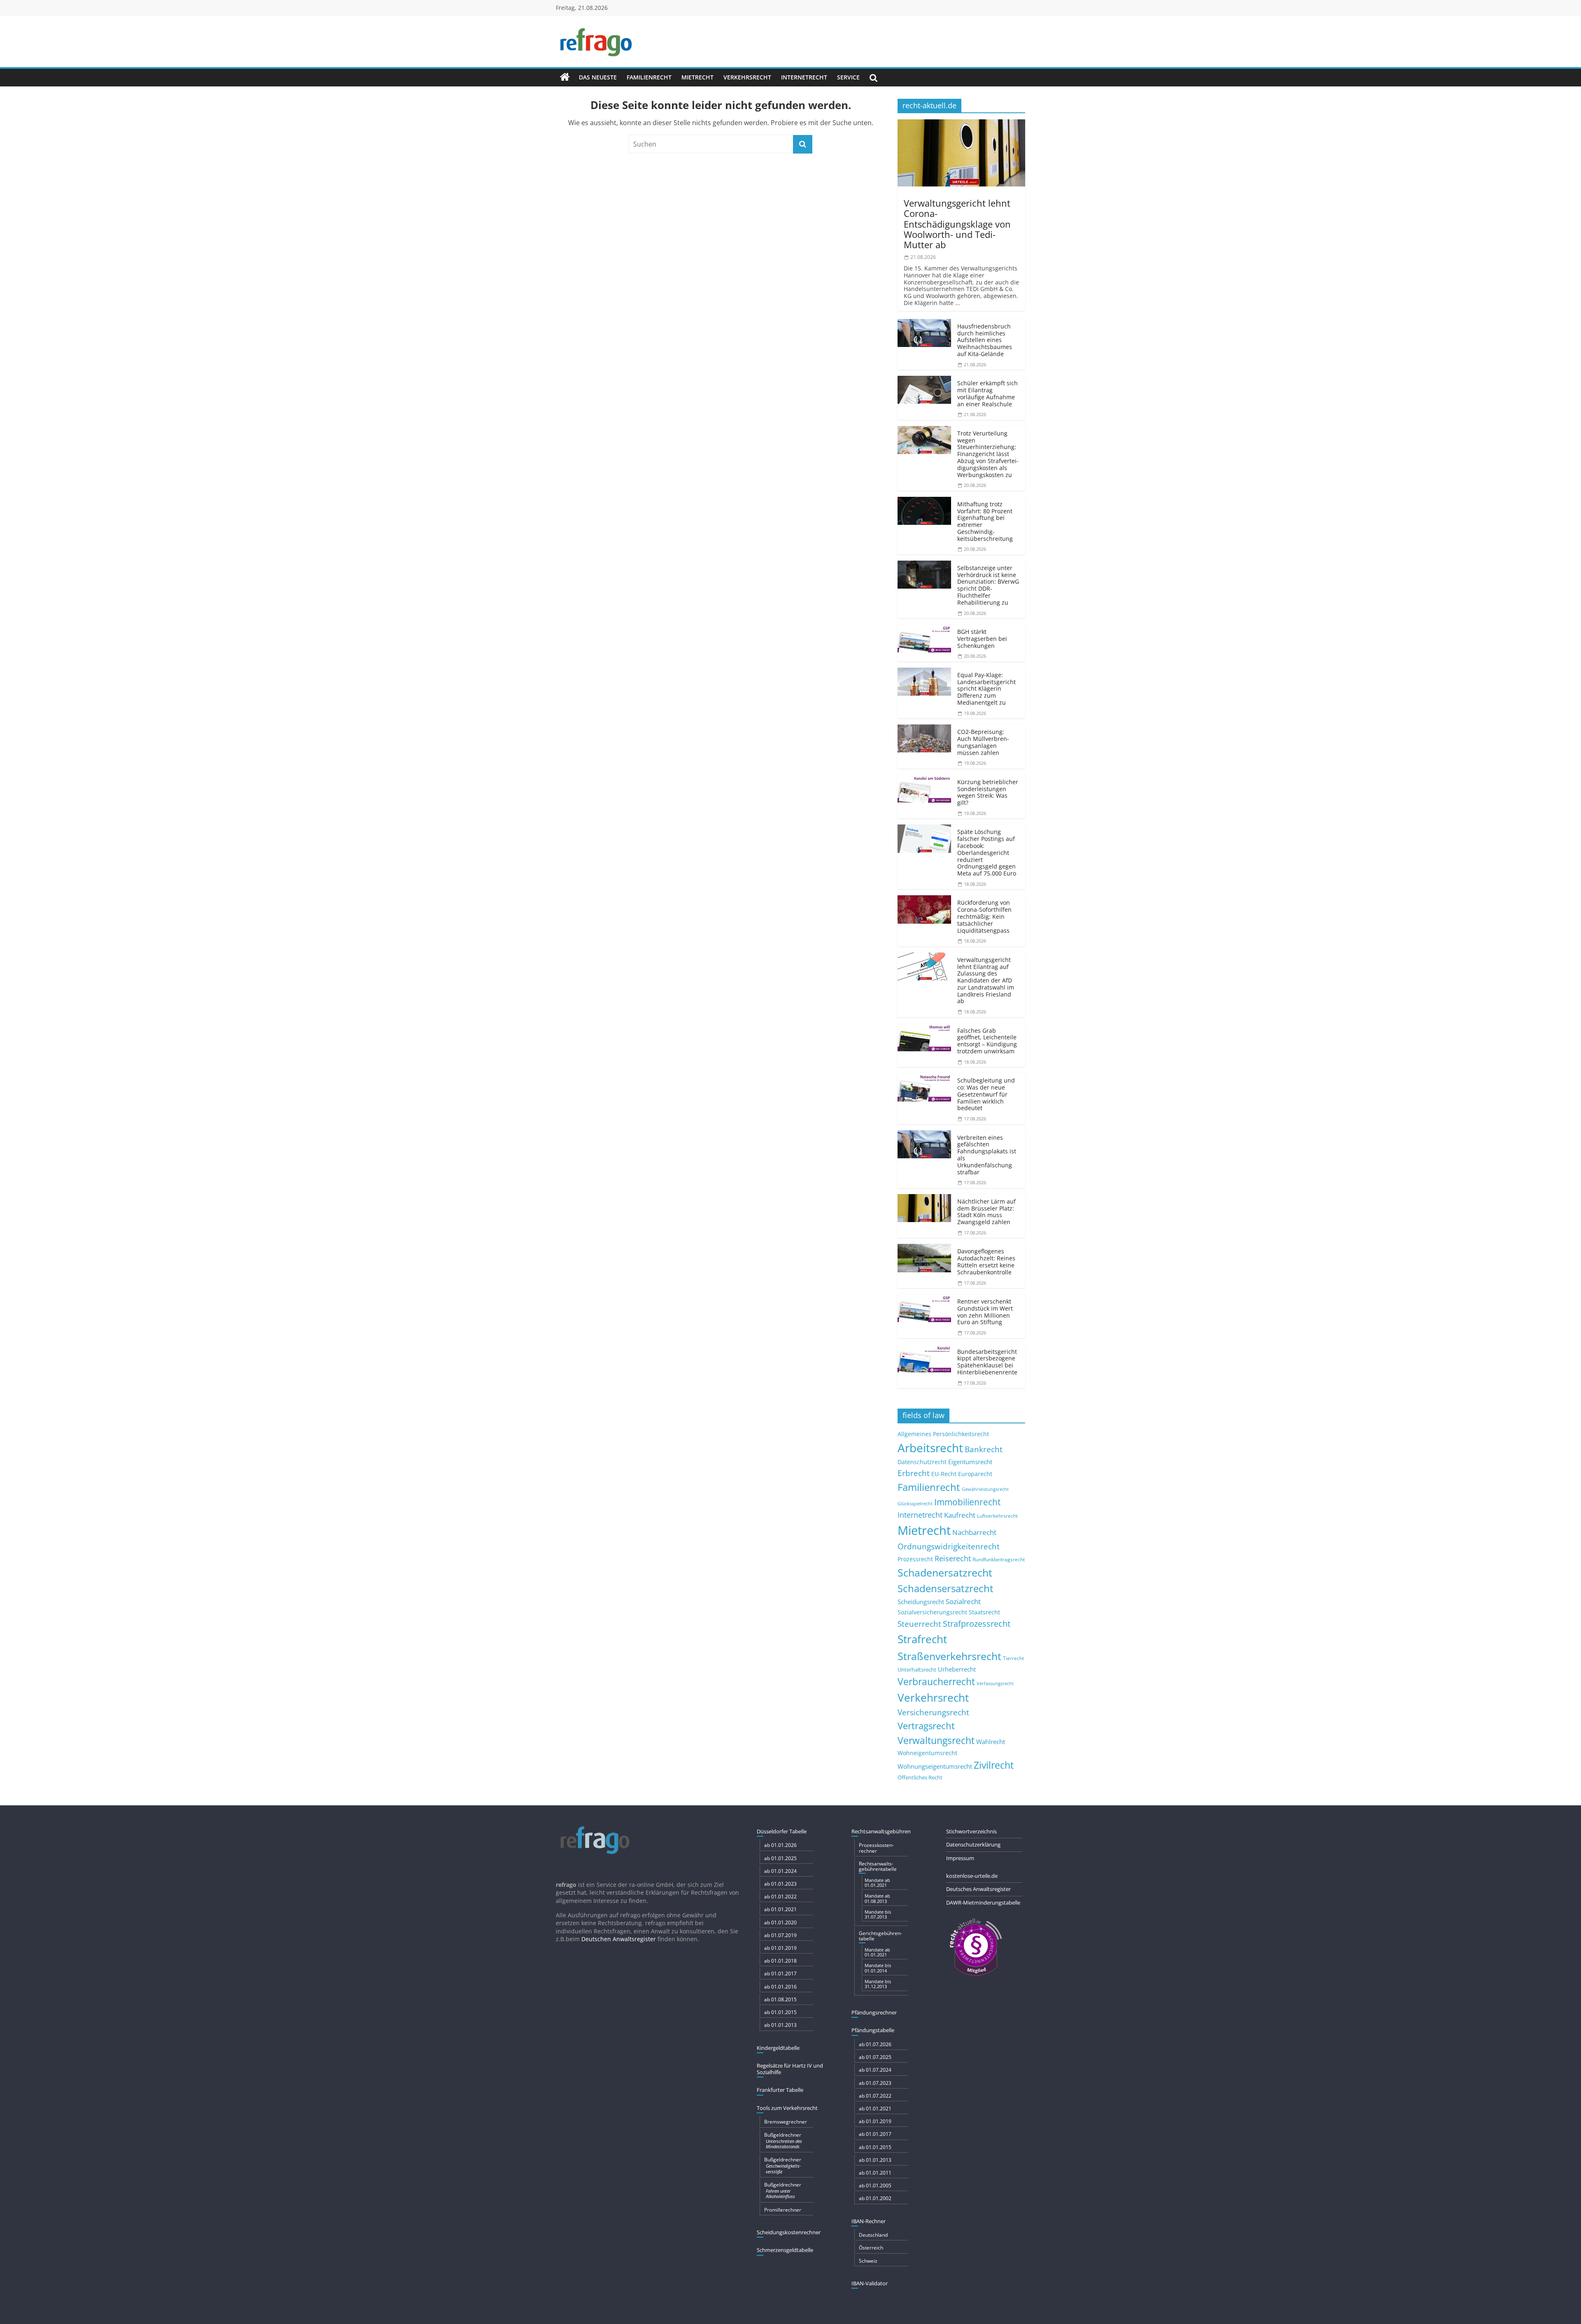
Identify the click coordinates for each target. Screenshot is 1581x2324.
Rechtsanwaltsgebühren (881, 1831)
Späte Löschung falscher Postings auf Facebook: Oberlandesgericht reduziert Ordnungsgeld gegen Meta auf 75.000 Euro (987, 852)
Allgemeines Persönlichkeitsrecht (943, 1434)
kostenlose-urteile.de (972, 1876)
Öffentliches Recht (920, 1778)
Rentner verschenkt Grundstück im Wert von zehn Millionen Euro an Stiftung (985, 1312)
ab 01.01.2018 (780, 1961)
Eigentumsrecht (970, 1462)
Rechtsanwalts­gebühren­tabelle (878, 1866)
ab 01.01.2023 (780, 1884)
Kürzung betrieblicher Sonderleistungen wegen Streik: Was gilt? (988, 792)
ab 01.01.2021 (780, 1909)
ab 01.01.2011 (875, 2173)
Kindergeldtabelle (778, 2048)
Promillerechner (783, 2210)
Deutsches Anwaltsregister (978, 1889)
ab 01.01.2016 (780, 1987)
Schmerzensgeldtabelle (785, 2250)
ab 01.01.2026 (780, 1845)
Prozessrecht (915, 1559)
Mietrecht (697, 77)
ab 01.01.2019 (780, 1948)
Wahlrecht (991, 1742)
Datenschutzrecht (922, 1462)
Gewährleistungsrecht (985, 1489)
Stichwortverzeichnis (971, 1831)
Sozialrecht (963, 1601)
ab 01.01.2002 (875, 2198)
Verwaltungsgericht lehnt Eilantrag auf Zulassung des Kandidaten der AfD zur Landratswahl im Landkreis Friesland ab (986, 980)
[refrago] (565, 77)
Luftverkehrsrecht (997, 1516)
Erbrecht (914, 1473)
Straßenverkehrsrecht (949, 1656)
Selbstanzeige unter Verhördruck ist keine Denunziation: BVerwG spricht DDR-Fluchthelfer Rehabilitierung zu (988, 585)
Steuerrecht (919, 1624)
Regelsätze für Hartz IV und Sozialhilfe (790, 2069)
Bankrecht (984, 1449)
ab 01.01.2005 (875, 2185)
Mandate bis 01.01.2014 (878, 1968)
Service (848, 77)
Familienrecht (649, 77)
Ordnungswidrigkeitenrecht (949, 1546)
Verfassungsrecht (995, 1683)
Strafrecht (922, 1639)
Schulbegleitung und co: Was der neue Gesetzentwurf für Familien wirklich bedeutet (986, 1094)
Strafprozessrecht (977, 1623)
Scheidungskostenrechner (789, 2232)
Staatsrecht (984, 1612)
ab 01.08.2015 (780, 1999)
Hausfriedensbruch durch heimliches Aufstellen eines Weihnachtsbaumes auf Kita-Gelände (985, 340)
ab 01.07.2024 (875, 2070)
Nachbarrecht (974, 1532)
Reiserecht (953, 1558)
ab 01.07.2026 (875, 2044)
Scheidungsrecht (921, 1602)
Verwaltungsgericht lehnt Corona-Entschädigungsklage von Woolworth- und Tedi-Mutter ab (957, 224)
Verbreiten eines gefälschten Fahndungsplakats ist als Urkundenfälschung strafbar (987, 1155)
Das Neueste (598, 77)
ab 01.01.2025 (780, 1858)
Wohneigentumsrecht (927, 1753)
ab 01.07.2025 (875, 2057)
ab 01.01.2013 (780, 2025)
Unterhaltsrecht (917, 1670)
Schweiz (868, 2261)
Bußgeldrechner (783, 2140)
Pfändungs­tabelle (873, 2030)
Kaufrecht (960, 1515)
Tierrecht (1013, 1658)
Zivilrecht (994, 1765)
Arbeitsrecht (930, 1448)
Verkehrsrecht (747, 77)
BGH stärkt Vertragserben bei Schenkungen (982, 639)
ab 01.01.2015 (780, 2012)
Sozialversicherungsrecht (932, 1612)
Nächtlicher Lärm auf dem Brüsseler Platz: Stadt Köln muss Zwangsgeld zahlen (986, 1212)
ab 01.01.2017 (780, 1974)
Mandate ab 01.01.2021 (877, 1883)
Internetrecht (804, 77)
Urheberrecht (957, 1669)
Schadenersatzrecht (945, 1573)
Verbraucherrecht (936, 1682)
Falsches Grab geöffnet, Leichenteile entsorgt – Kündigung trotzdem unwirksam (987, 1041)
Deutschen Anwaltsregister (619, 1939)
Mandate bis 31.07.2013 (878, 1914)
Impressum (960, 1858)
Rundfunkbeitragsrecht (999, 1559)
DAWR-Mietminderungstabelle (983, 1903)
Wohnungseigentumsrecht (935, 1766)
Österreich (871, 2248)
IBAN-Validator (870, 2283)
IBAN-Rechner (869, 2221)
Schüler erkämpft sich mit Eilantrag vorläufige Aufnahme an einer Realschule (988, 393)
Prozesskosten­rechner (876, 1848)
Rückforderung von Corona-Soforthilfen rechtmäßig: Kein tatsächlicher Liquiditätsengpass (984, 916)
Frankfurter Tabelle (780, 2090)
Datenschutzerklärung (973, 1844)
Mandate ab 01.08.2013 (877, 1898)
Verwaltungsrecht (936, 1740)
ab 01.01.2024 (780, 1871)
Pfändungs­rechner (874, 2012)
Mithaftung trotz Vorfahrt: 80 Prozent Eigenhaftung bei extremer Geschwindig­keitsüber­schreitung (985, 521)
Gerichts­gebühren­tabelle (880, 1936)
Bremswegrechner (786, 2122)
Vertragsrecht (926, 1726)
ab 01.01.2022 (780, 1897)
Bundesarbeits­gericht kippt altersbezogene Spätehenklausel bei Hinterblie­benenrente (987, 1362)
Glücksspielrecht (915, 1503)
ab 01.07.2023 (875, 2083)
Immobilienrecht (967, 1502)
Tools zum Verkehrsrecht (787, 2108)
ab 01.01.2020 (780, 1922)
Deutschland (873, 2235)
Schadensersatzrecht (946, 1588)
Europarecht (975, 1474)
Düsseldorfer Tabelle (782, 1831)
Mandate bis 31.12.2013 (878, 1984)
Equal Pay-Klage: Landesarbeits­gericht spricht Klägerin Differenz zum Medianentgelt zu (986, 689)
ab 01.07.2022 (875, 2096)
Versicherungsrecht (933, 1712)
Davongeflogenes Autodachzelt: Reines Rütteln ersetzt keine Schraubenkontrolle (986, 1261)
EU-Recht (944, 1474)
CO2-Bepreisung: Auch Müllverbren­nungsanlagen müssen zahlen (983, 742)
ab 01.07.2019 (780, 1935)
